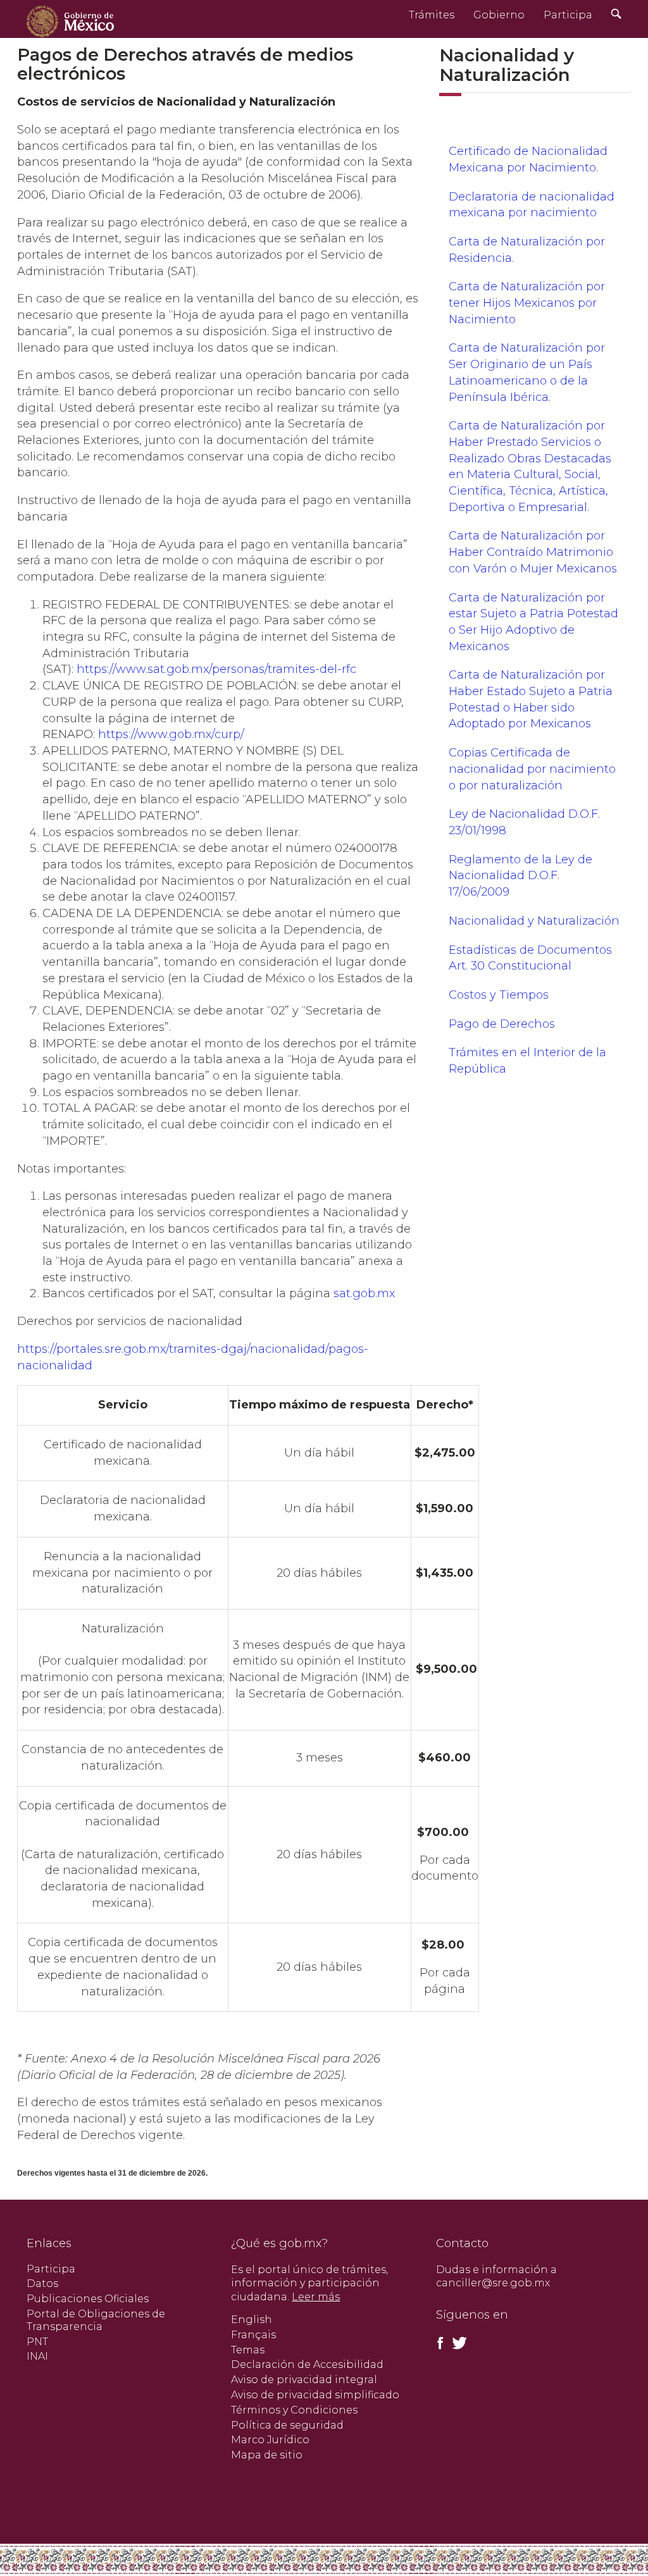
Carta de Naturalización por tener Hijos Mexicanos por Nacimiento (527, 303)
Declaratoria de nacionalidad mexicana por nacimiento (532, 205)
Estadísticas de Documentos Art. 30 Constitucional (530, 958)
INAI (37, 2356)
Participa (568, 15)
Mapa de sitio (267, 2455)
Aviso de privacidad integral (304, 2380)
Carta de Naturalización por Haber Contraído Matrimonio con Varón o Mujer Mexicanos (533, 552)
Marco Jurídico (270, 2440)
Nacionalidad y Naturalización (534, 921)
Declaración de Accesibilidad (307, 2364)
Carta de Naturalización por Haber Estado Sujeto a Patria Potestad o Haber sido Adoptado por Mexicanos (531, 699)
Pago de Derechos (502, 1024)
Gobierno (499, 15)
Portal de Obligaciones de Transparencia (96, 2320)
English (252, 2320)
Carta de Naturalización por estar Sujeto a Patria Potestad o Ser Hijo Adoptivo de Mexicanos (533, 622)
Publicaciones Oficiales (88, 2299)
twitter (459, 2343)
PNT (37, 2342)
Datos (42, 2283)
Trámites (432, 15)
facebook (440, 2343)
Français (253, 2335)
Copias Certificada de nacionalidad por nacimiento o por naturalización (532, 769)
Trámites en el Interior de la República (527, 1061)
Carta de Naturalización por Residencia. (527, 250)
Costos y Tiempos (499, 995)
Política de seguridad (287, 2425)
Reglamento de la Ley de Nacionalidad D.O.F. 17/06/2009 (520, 876)
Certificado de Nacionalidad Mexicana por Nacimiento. (528, 159)
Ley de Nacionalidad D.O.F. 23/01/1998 (524, 822)
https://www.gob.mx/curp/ (171, 734)
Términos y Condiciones (294, 2410)
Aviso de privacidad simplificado (315, 2395)
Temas (248, 2350)
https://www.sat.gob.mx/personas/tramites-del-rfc (216, 669)
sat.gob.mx (364, 1293)
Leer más (316, 2297)
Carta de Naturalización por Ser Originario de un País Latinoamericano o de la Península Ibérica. (527, 372)
